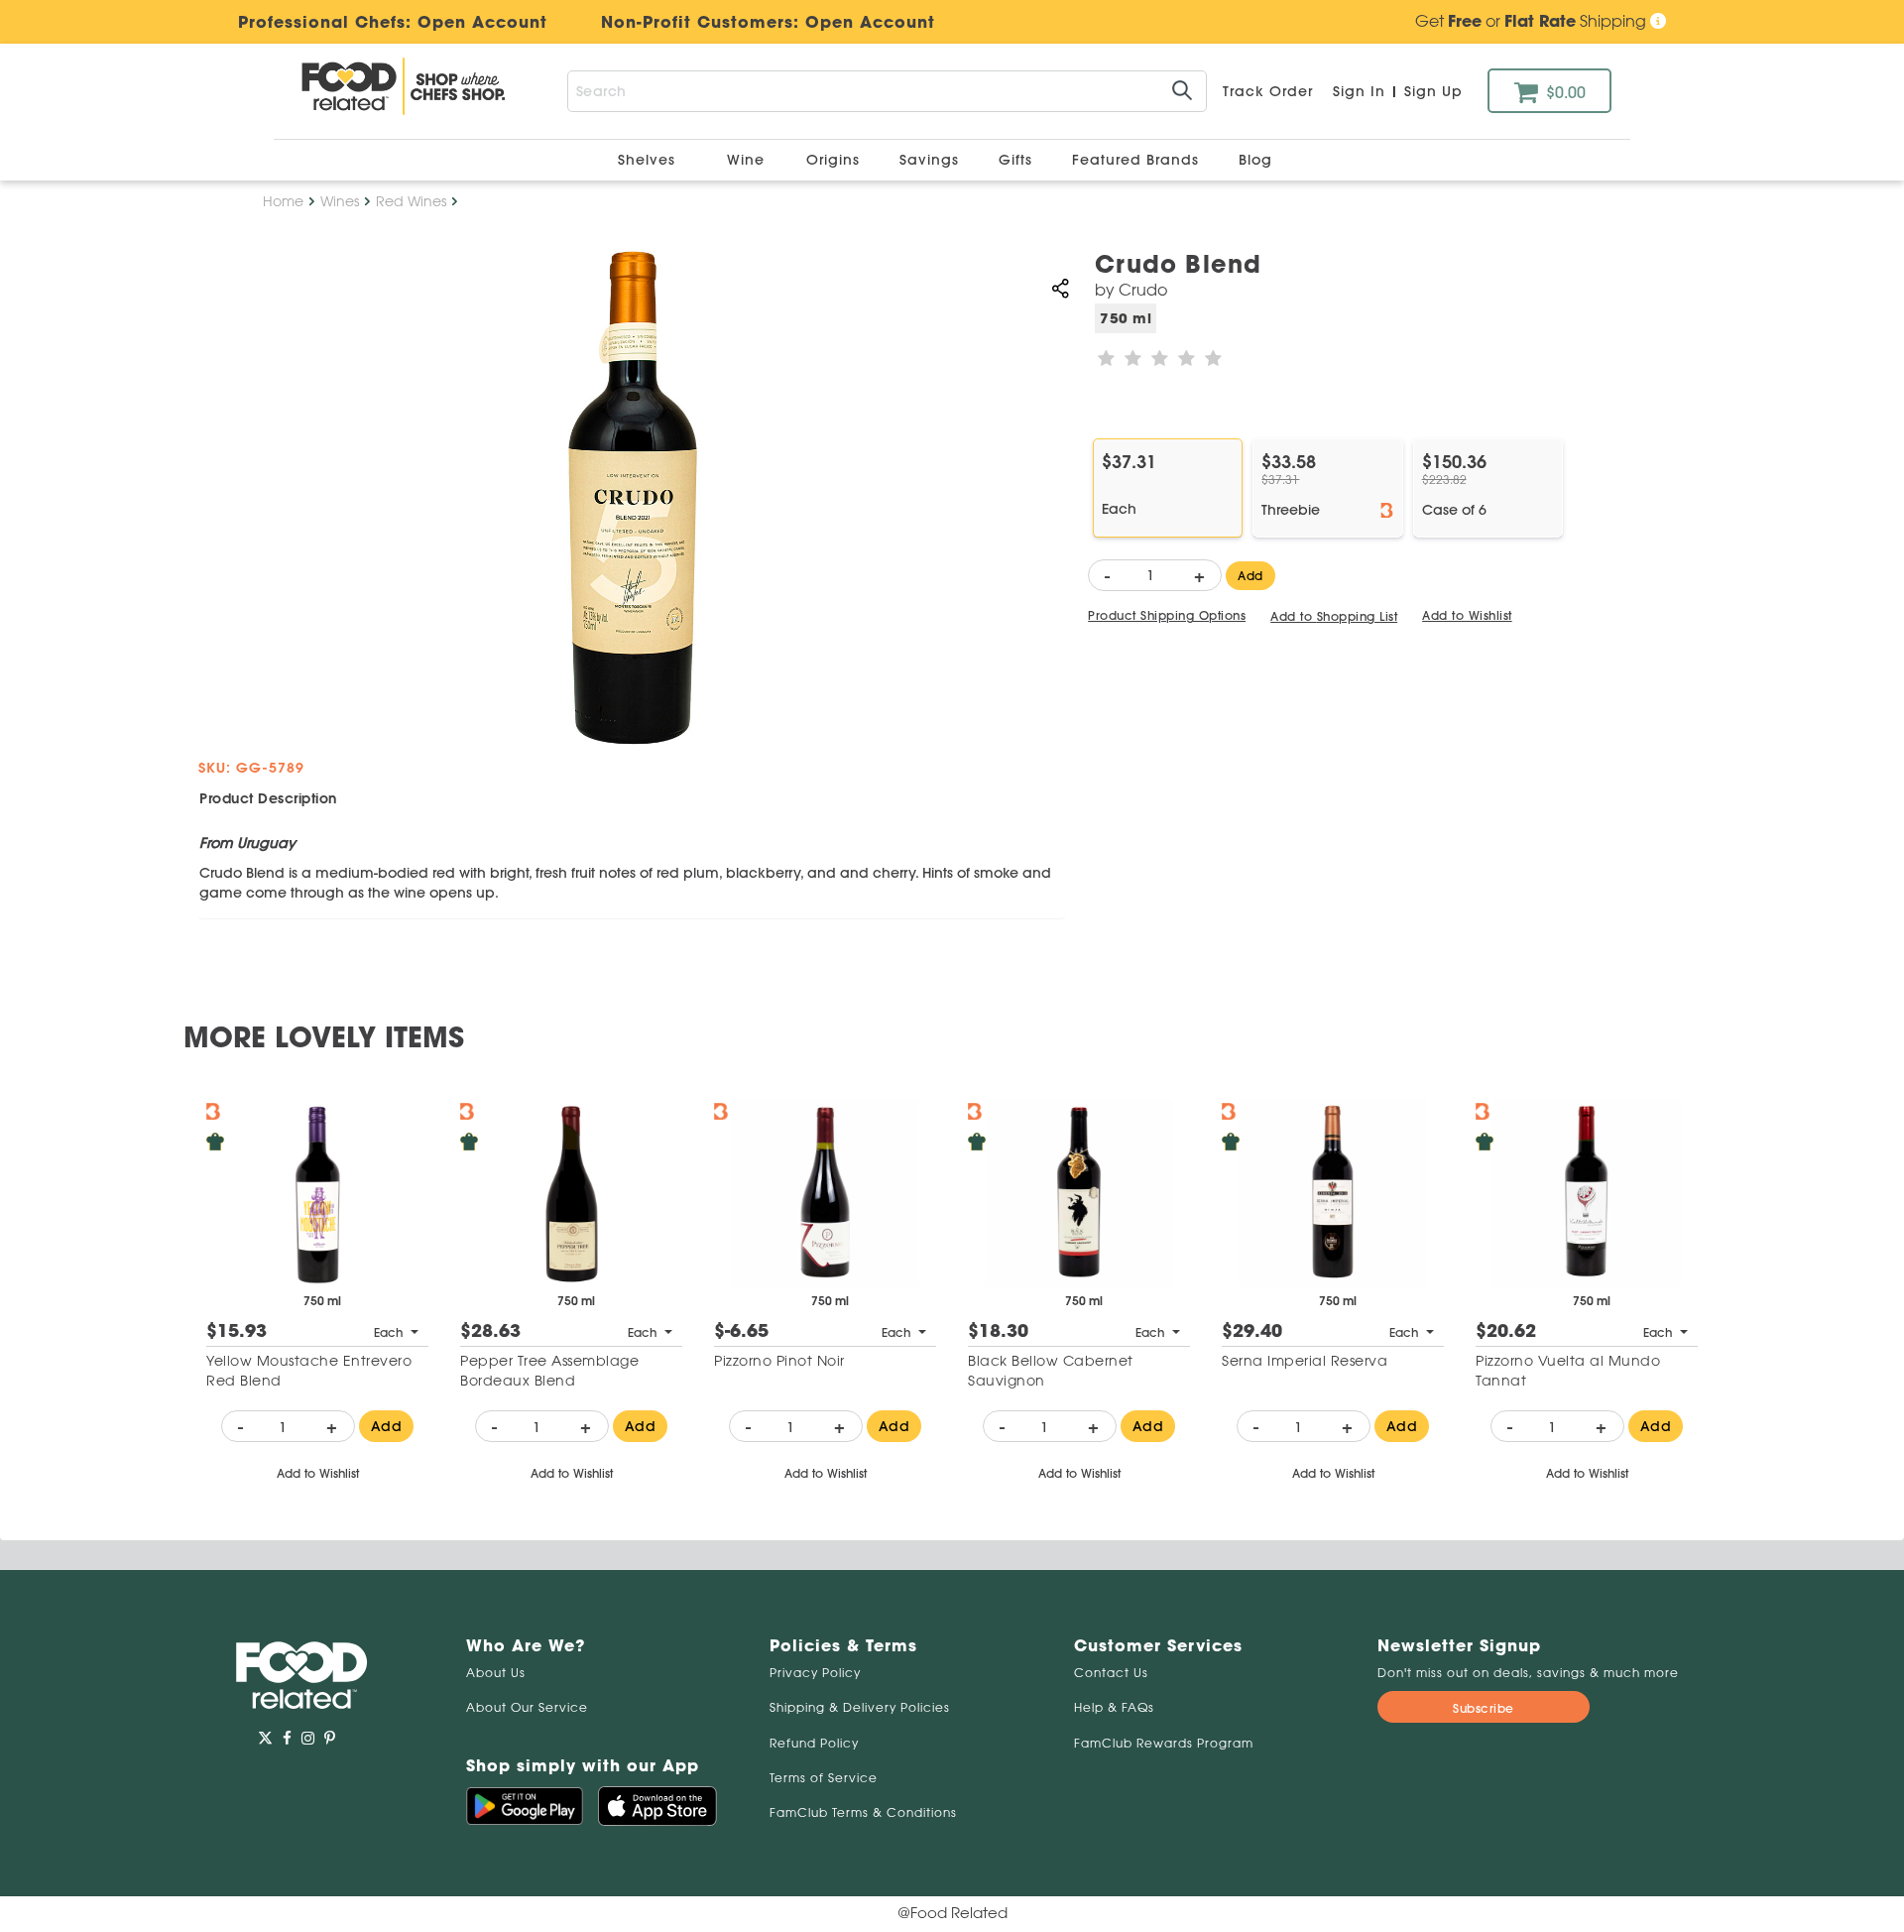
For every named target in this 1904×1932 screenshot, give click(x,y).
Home (283, 201)
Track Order (1268, 91)
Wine (746, 160)
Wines (340, 201)
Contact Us (1111, 1673)
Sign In (1359, 91)
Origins (835, 160)
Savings (932, 160)
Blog (1255, 160)
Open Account (870, 22)
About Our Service (527, 1707)
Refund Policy (814, 1743)
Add (1250, 576)
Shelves (649, 160)
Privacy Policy (815, 1673)
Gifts (1018, 160)
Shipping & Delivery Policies (860, 1707)
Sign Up (1433, 91)
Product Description (268, 798)
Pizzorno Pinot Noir (779, 1361)
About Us (496, 1673)
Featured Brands (1138, 160)
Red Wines (411, 201)
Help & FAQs (1114, 1707)
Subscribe (1484, 1708)
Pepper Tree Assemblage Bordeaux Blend (549, 1371)
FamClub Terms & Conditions (863, 1812)
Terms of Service (824, 1778)
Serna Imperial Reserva (1305, 1361)
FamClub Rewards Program (1164, 1743)
